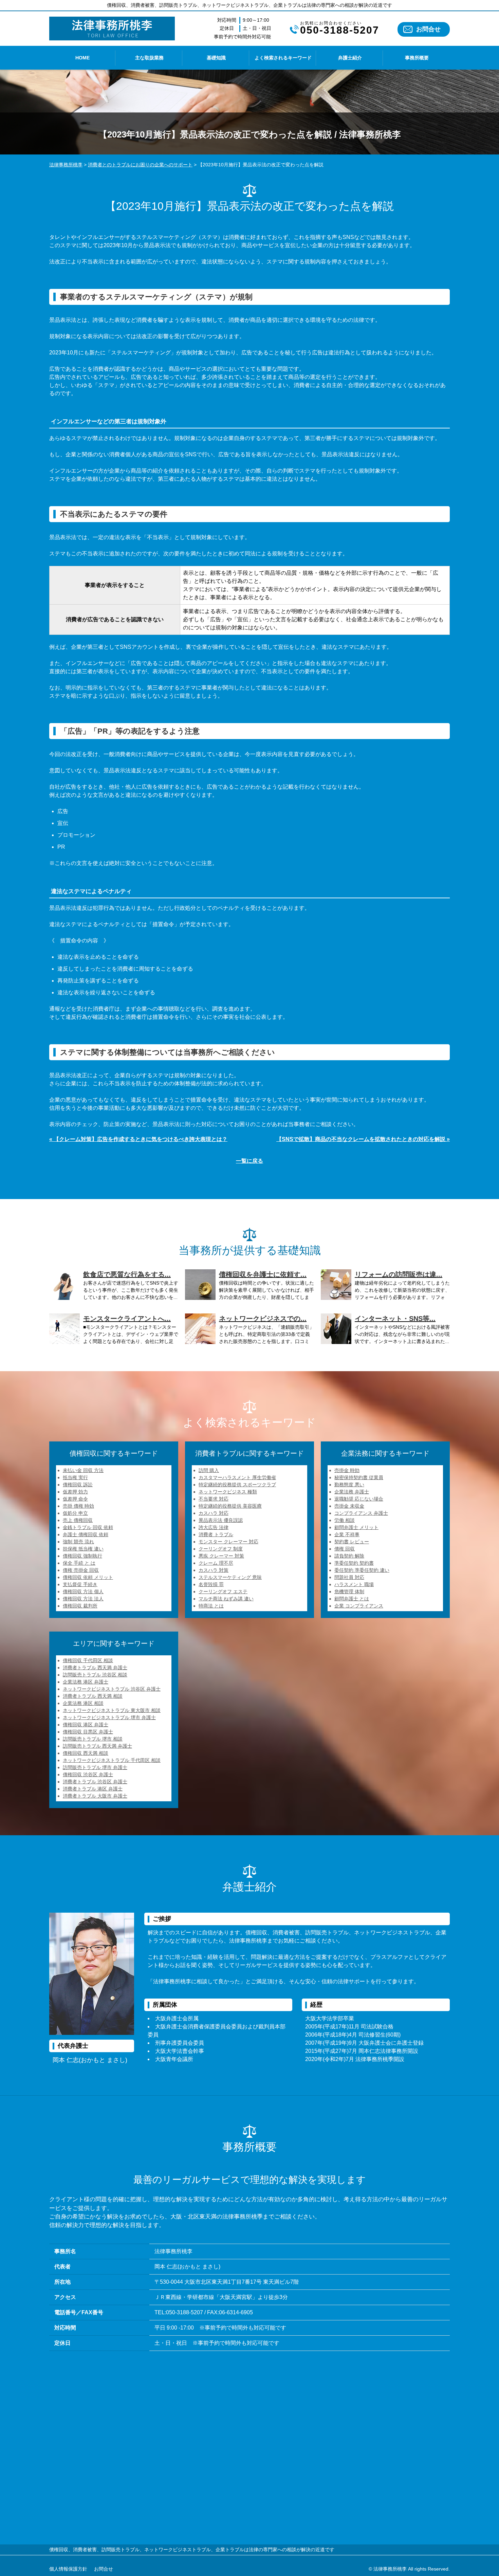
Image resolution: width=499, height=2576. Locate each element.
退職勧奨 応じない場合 (359, 1499)
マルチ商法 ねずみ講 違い (226, 1599)
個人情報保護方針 (68, 2569)
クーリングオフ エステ (223, 1591)
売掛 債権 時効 (78, 1506)
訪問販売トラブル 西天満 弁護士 (97, 1746)
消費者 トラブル (216, 1534)
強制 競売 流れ (78, 1542)
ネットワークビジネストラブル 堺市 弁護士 (109, 1717)
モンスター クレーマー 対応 (228, 1542)
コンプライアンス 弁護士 (361, 1513)
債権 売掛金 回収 (81, 1570)
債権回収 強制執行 (82, 1556)
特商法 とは (211, 1606)
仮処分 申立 (75, 1513)
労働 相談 (345, 1520)
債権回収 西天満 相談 (86, 1753)
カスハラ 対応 (214, 1513)
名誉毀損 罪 (211, 1584)
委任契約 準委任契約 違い (362, 1570)
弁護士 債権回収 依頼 (86, 1534)
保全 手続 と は (79, 1563)
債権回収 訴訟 (78, 1485)
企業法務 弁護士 (352, 1492)
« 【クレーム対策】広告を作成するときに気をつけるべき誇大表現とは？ (138, 1139)
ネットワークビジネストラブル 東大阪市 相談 (112, 1710)
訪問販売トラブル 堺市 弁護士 (95, 1767)
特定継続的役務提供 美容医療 (230, 1506)
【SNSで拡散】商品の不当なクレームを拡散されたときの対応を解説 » (363, 1139)
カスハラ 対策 (214, 1570)
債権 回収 (345, 1549)
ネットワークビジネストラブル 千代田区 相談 (112, 1760)
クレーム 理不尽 (216, 1563)
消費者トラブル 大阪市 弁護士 (95, 1796)
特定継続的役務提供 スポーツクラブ (237, 1485)
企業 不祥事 (347, 1534)
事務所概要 (417, 58)
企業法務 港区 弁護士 (86, 1682)
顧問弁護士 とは (352, 1599)
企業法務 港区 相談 (83, 1703)
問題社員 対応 (349, 1577)
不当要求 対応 (214, 1499)
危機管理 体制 (349, 1591)
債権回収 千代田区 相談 (88, 1660)
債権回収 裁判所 (80, 1606)
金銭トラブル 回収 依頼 (88, 1527)
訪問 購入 (209, 1470)
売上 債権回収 (78, 1520)
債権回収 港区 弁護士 (86, 1725)
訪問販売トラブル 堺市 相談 (93, 1739)
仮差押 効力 (75, 1492)
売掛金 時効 (347, 1470)
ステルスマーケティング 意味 (230, 1577)
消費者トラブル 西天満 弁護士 (95, 1668)
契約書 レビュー (352, 1542)
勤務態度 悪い (349, 1485)
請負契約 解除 (349, 1556)
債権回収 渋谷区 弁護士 (88, 1774)
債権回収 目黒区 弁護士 (88, 1732)
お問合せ (428, 29)
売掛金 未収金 (349, 1506)
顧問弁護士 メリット (356, 1527)
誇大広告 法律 (214, 1527)
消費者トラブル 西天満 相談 (93, 1696)
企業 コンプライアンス (359, 1606)
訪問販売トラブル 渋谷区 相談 (95, 1675)
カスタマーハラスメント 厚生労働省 (237, 1477)
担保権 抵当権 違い (83, 1549)
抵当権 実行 (75, 1477)
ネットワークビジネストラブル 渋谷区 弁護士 (112, 1689)
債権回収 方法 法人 (83, 1599)
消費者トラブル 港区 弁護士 (93, 1789)
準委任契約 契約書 (354, 1563)
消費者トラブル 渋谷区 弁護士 (95, 1782)
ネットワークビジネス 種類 (228, 1492)
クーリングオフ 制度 (221, 1549)
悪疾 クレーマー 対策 (221, 1556)
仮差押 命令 (75, 1499)
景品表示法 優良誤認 (221, 1520)
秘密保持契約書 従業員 (359, 1477)
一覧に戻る (249, 1161)
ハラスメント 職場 (354, 1584)
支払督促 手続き (80, 1584)
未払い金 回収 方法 (83, 1470)
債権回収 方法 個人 (83, 1591)
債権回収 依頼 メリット (88, 1577)
